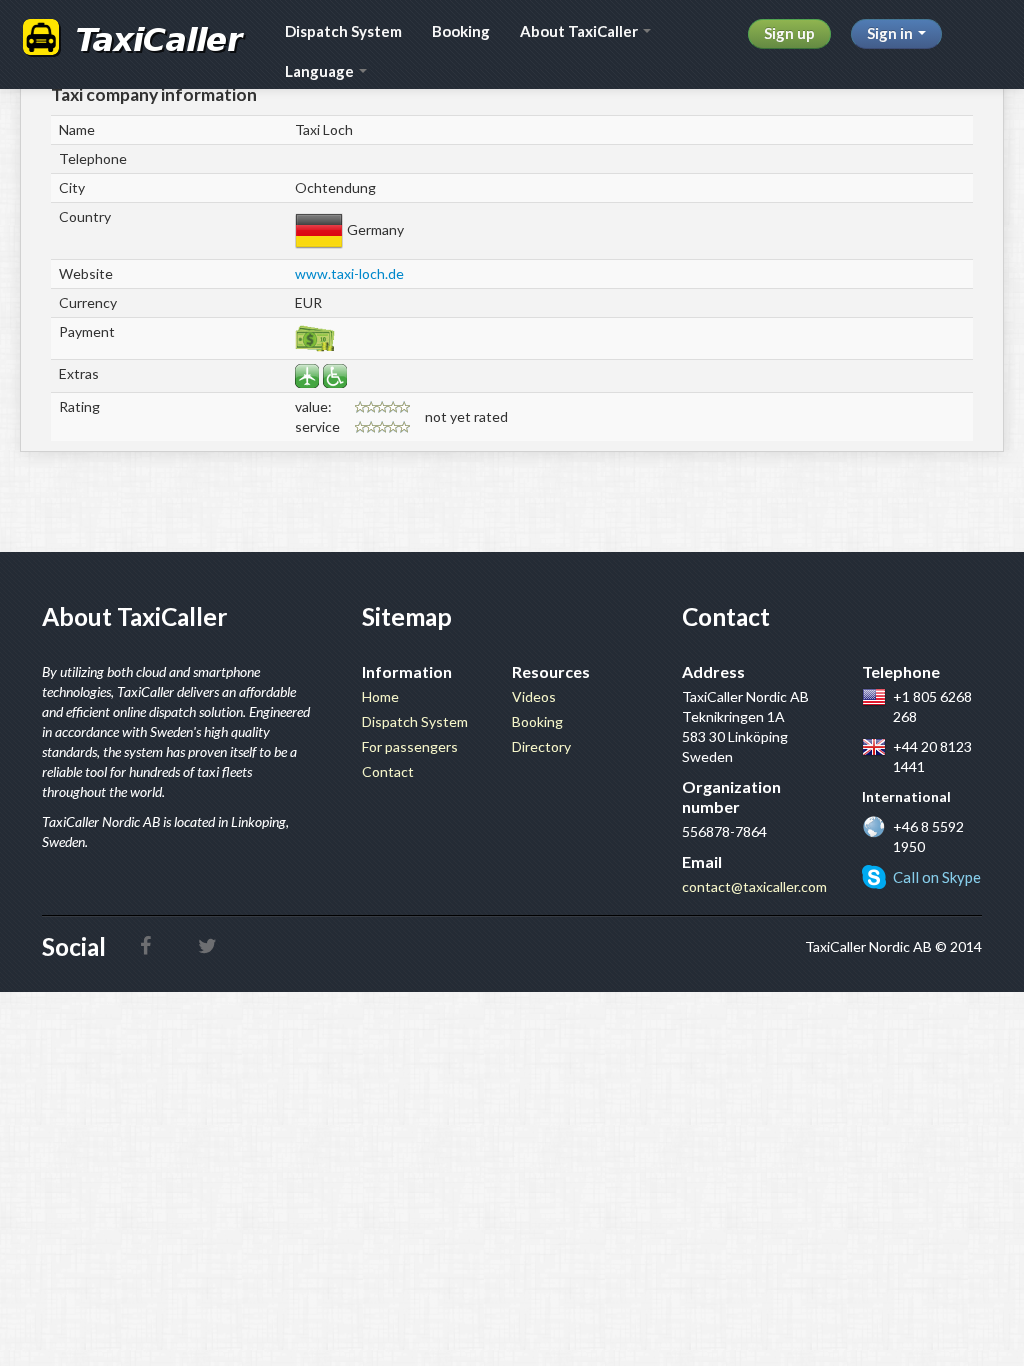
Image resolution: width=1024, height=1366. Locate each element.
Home (380, 696)
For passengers (410, 746)
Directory (541, 746)
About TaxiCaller (580, 31)
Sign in (891, 33)
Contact (388, 771)
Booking (461, 31)
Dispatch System (343, 31)
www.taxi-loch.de (349, 273)
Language (321, 71)
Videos (534, 696)
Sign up (789, 33)
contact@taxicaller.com (754, 886)
